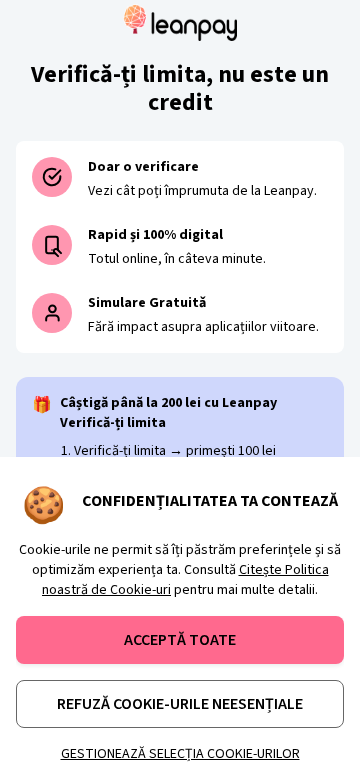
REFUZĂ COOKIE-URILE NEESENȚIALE (180, 704)
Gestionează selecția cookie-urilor (180, 754)
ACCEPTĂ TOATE (180, 640)
